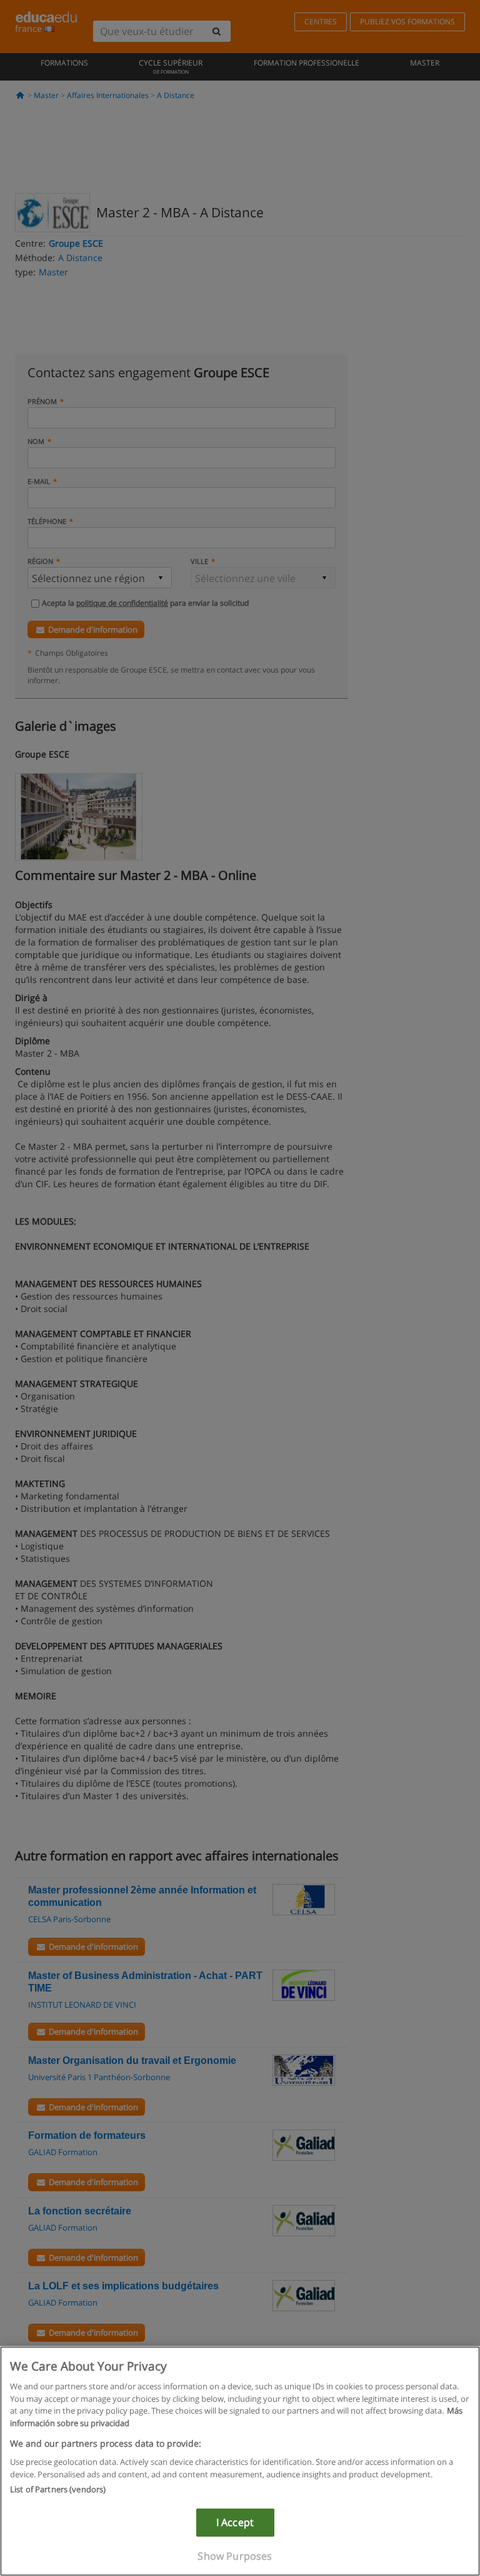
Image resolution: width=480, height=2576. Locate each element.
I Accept (235, 2522)
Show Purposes (235, 2556)
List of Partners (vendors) (58, 2489)
